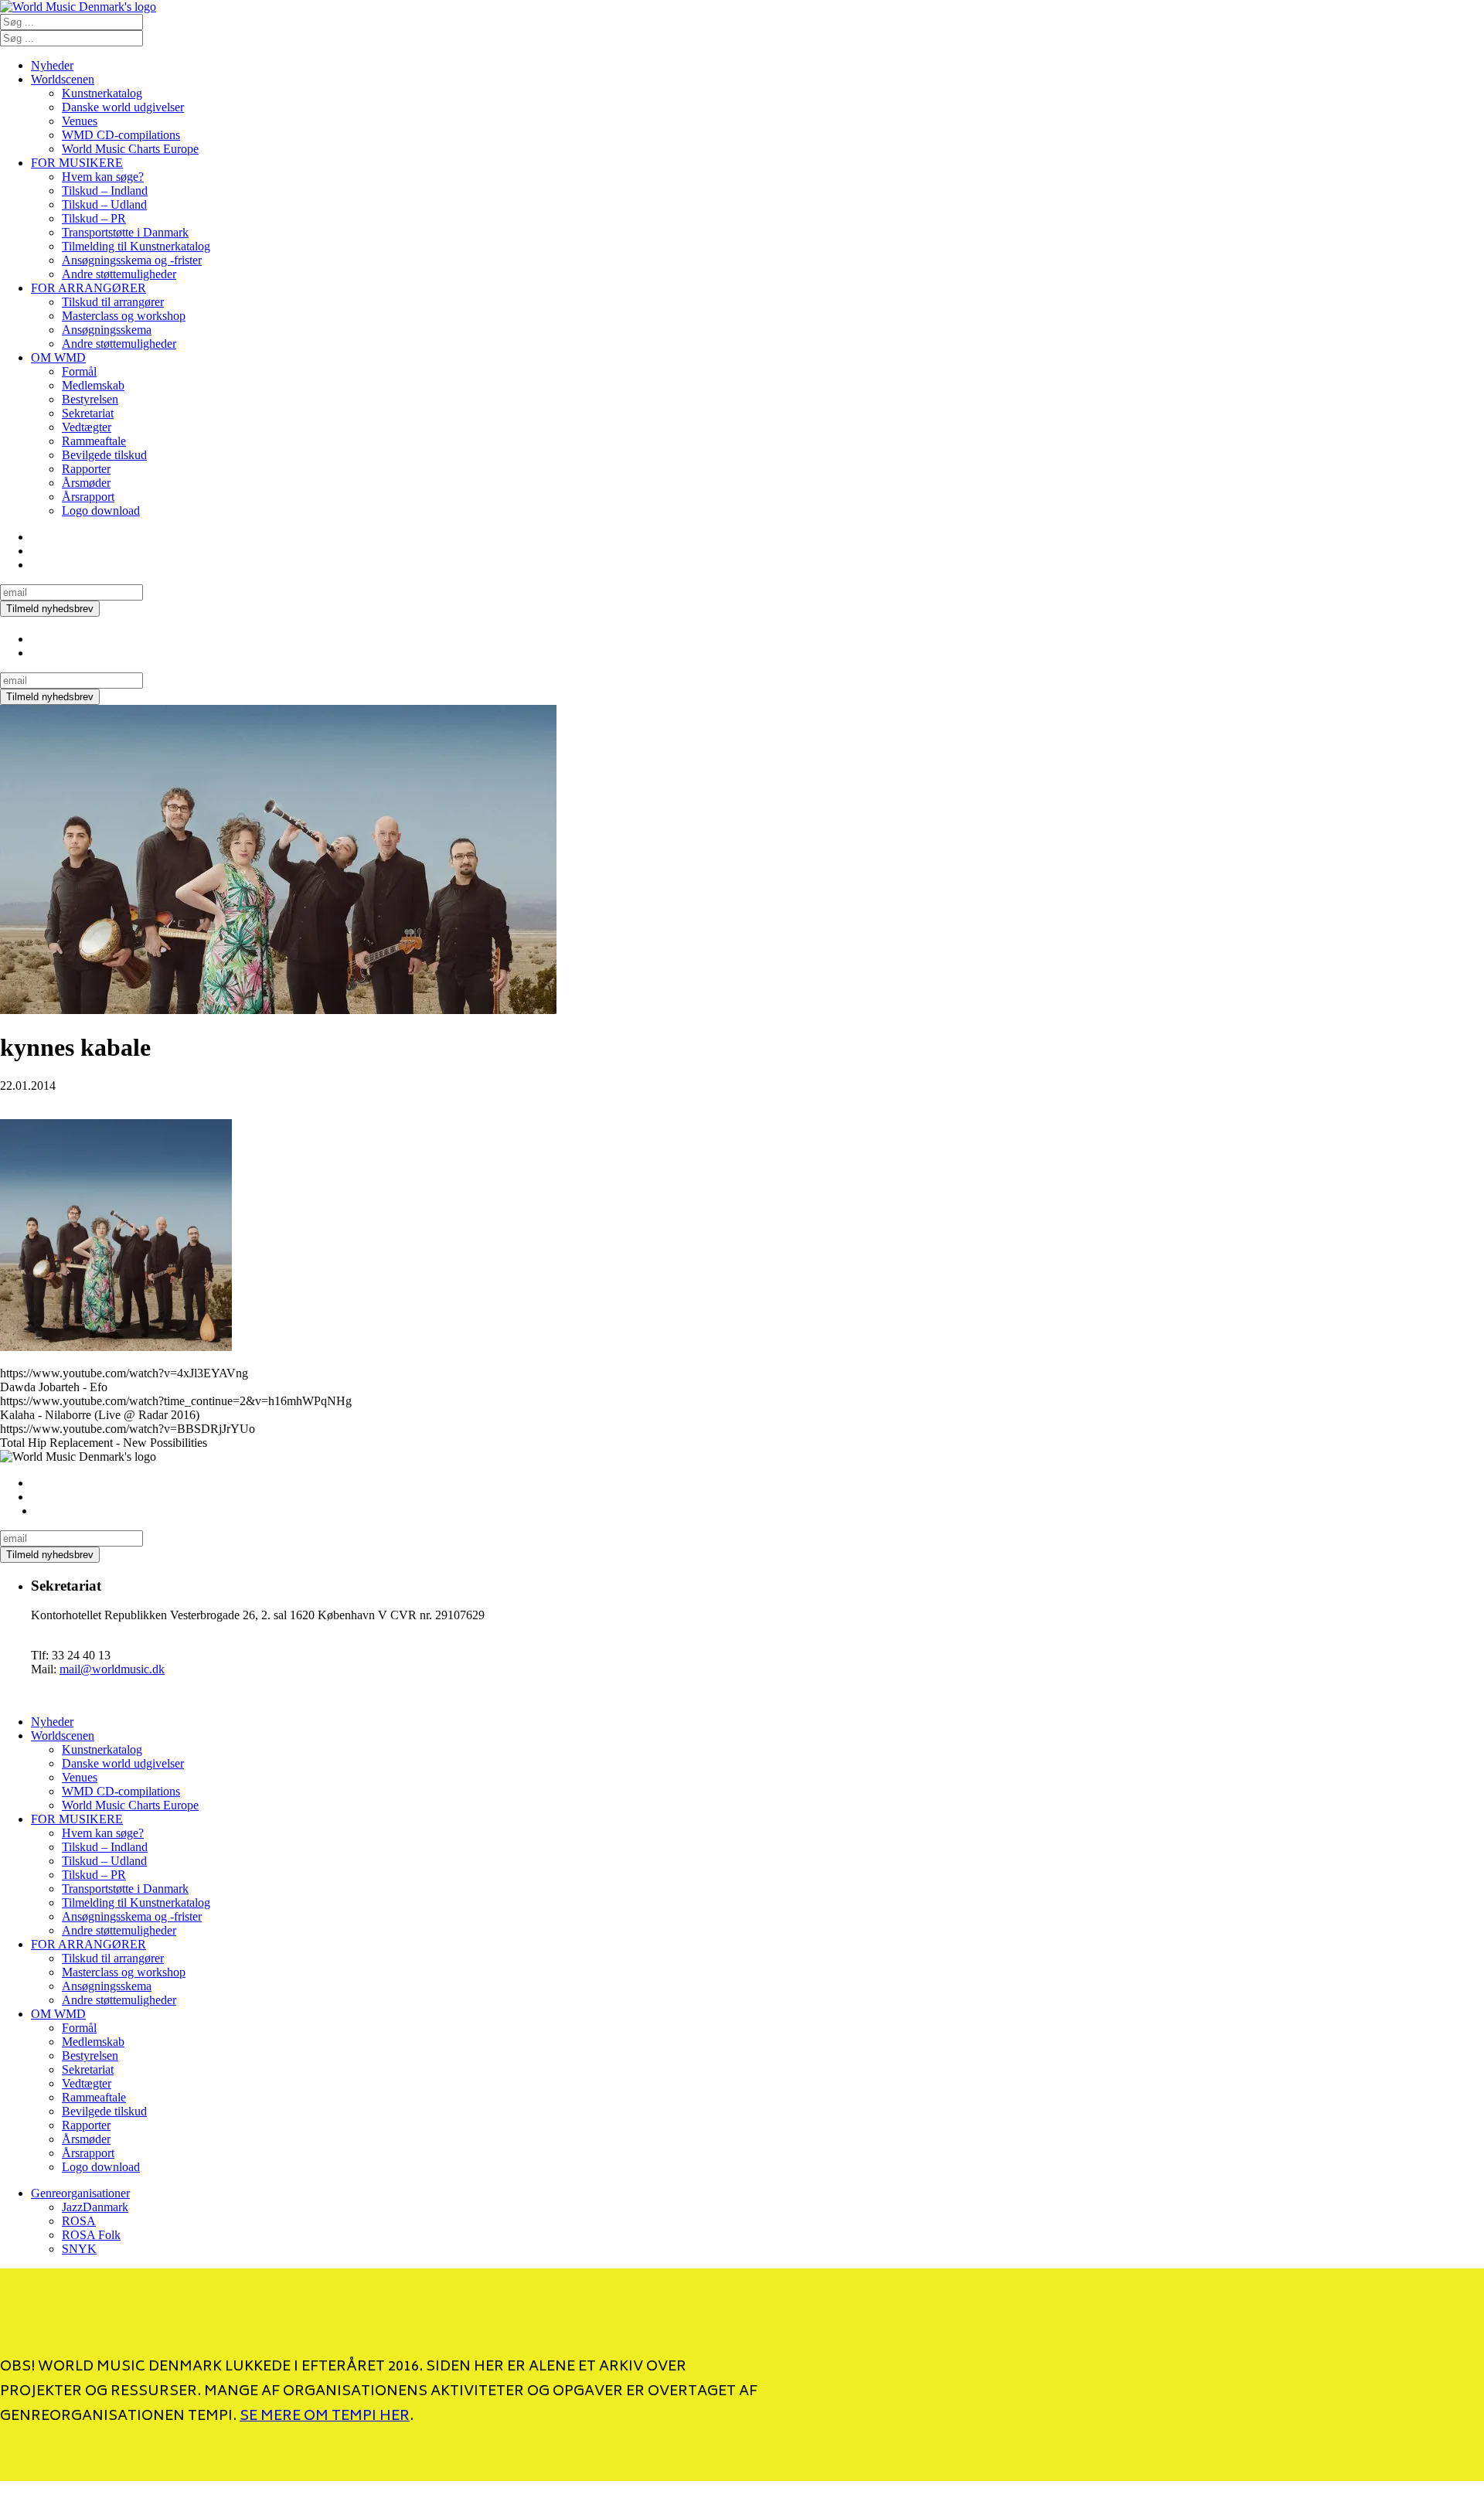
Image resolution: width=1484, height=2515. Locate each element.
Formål (79, 371)
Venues (80, 121)
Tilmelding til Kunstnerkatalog (136, 246)
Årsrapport (88, 497)
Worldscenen (63, 79)
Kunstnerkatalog (102, 93)
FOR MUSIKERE (77, 163)
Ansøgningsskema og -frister (132, 260)
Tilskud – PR (94, 218)
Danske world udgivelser (123, 107)
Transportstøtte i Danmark (125, 232)
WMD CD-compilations (121, 135)
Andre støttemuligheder (119, 274)
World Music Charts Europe (130, 149)
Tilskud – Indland (105, 191)
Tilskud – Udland (104, 204)
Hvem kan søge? (103, 177)
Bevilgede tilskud (104, 455)
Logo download (101, 510)
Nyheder (52, 65)
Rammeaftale (94, 441)
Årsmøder (86, 483)
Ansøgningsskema (107, 330)
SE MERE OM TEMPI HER (325, 2417)
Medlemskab (93, 385)
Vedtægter (87, 427)
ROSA (79, 2221)
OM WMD (58, 357)
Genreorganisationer (80, 2193)
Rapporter (86, 469)
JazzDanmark (95, 2207)
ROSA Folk (91, 2235)
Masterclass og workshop (124, 316)
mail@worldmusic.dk (112, 1669)
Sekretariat (88, 413)
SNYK (79, 2249)
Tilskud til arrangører (113, 302)
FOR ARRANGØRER (88, 288)
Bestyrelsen (90, 399)
